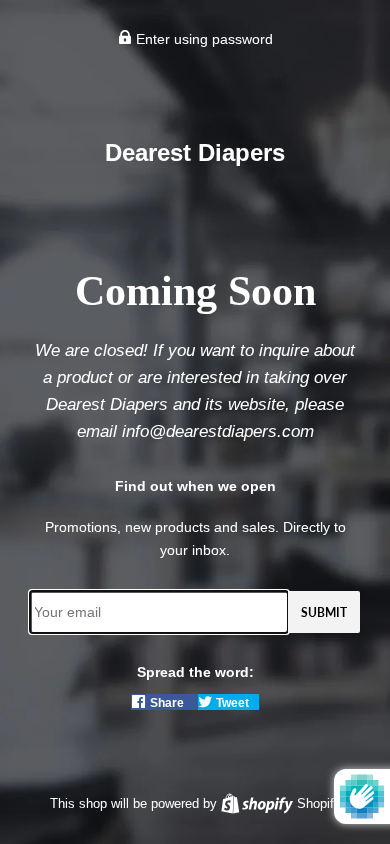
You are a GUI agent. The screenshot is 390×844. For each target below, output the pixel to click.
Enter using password (202, 39)
